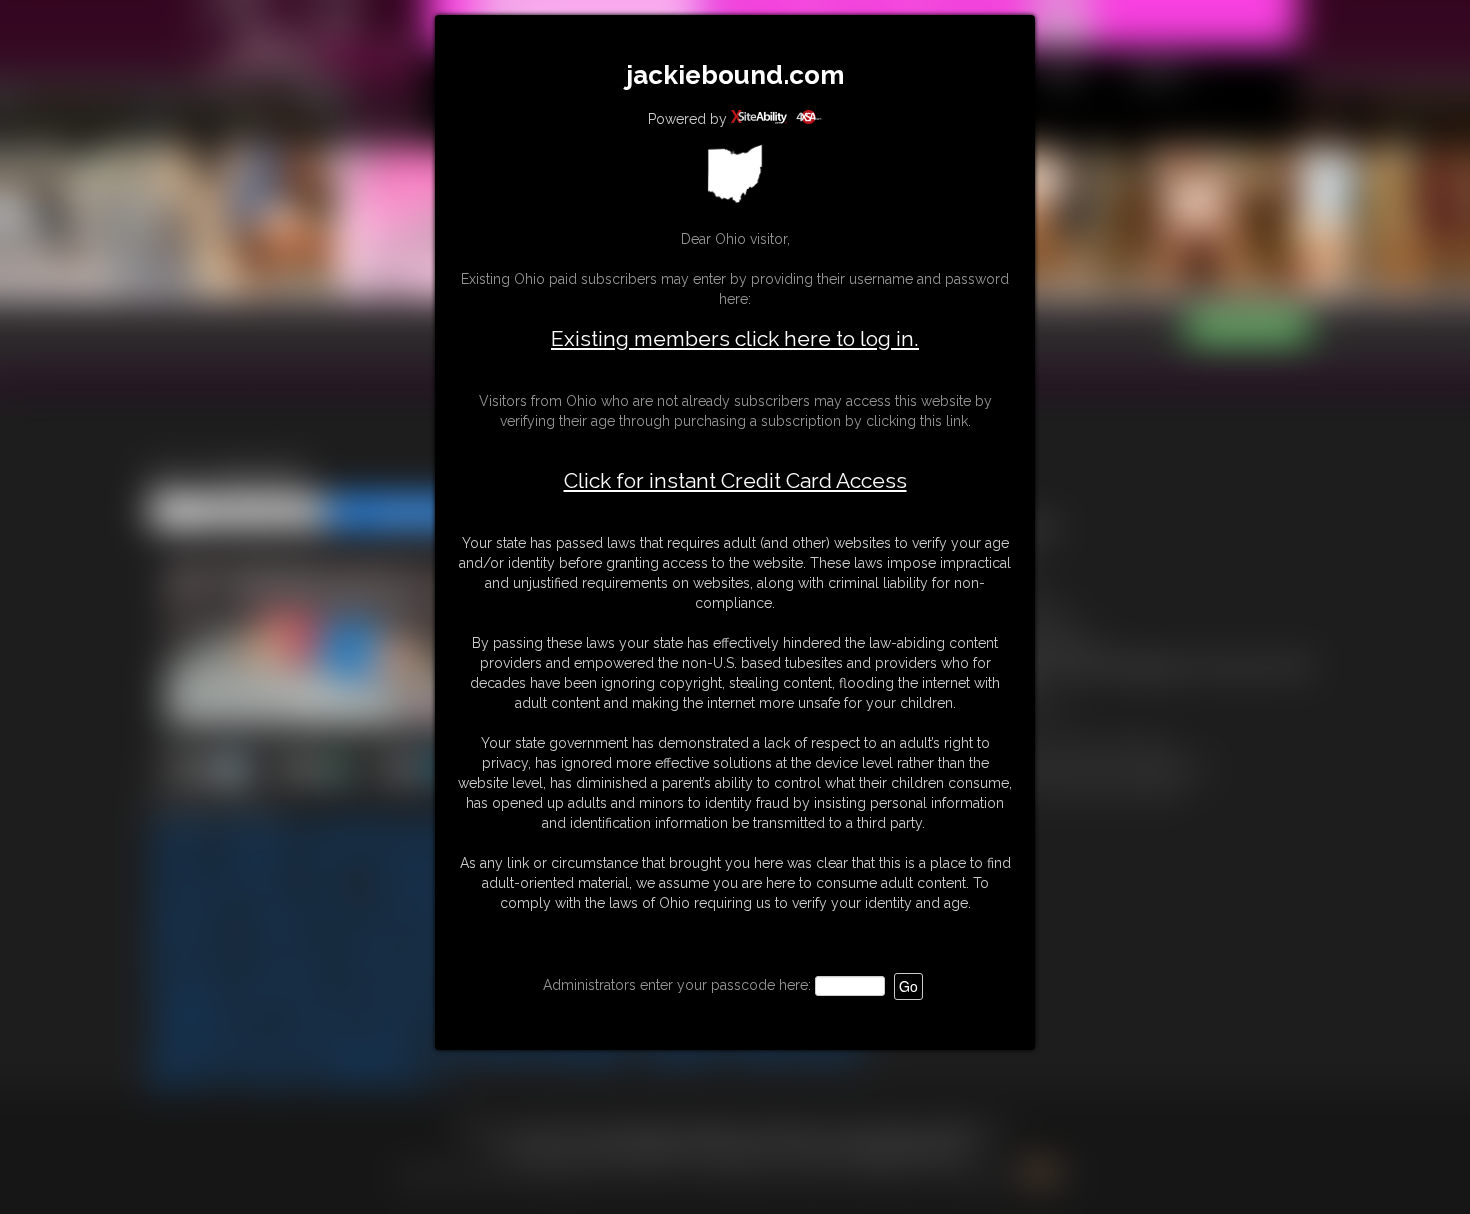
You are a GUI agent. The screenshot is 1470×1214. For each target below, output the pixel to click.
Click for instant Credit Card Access (735, 481)
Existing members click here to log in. (735, 338)
